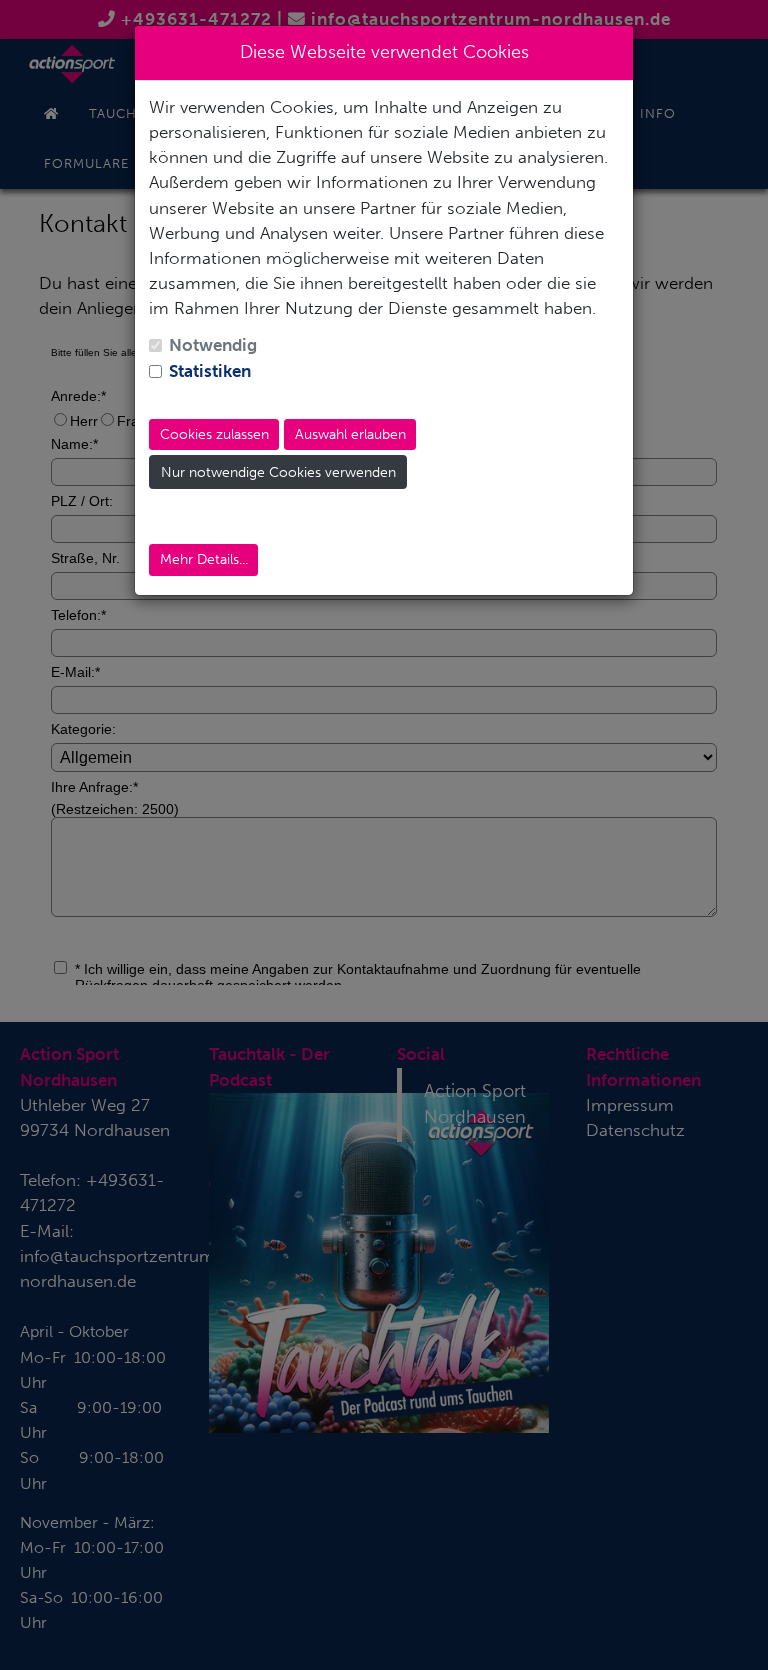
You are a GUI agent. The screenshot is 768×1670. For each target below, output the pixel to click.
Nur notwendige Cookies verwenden (278, 472)
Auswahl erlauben (350, 434)
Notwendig (213, 345)
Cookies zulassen (214, 434)
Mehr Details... (204, 559)
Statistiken (210, 371)
